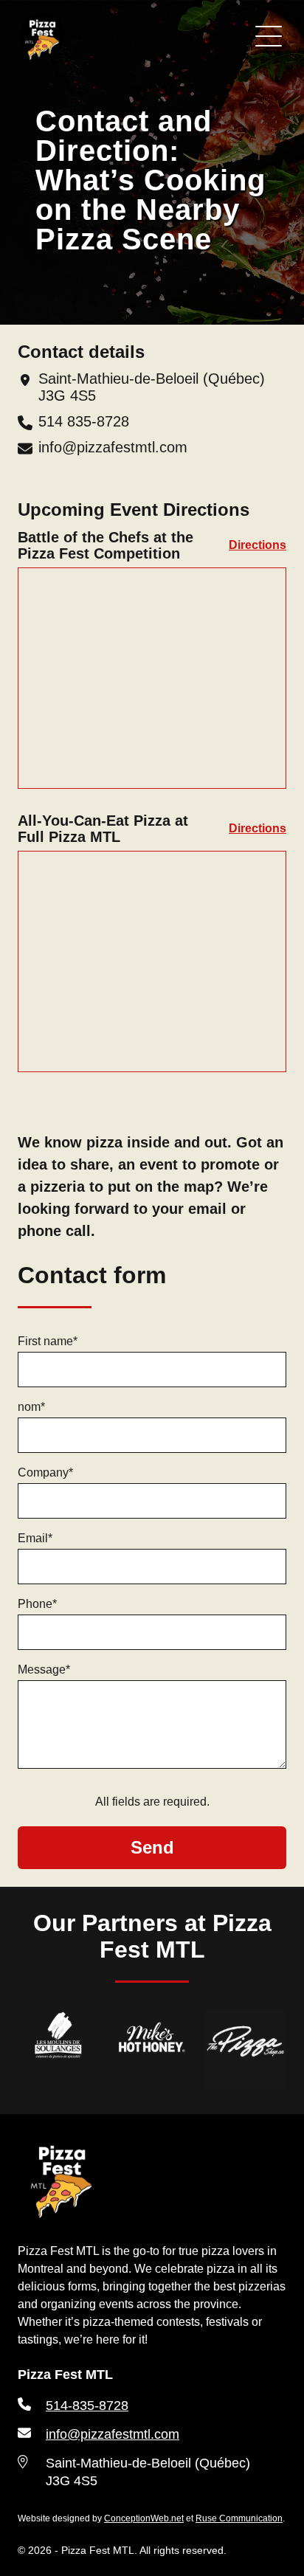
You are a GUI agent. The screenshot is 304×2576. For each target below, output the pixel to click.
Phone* (37, 1604)
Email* (35, 1538)
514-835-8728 (87, 2406)
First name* (48, 1341)
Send (152, 1847)
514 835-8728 (84, 421)
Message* (44, 1669)
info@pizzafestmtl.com (113, 447)
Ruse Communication (239, 2518)
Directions (258, 545)
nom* (31, 1407)
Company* (45, 1472)
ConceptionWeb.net (144, 2518)
